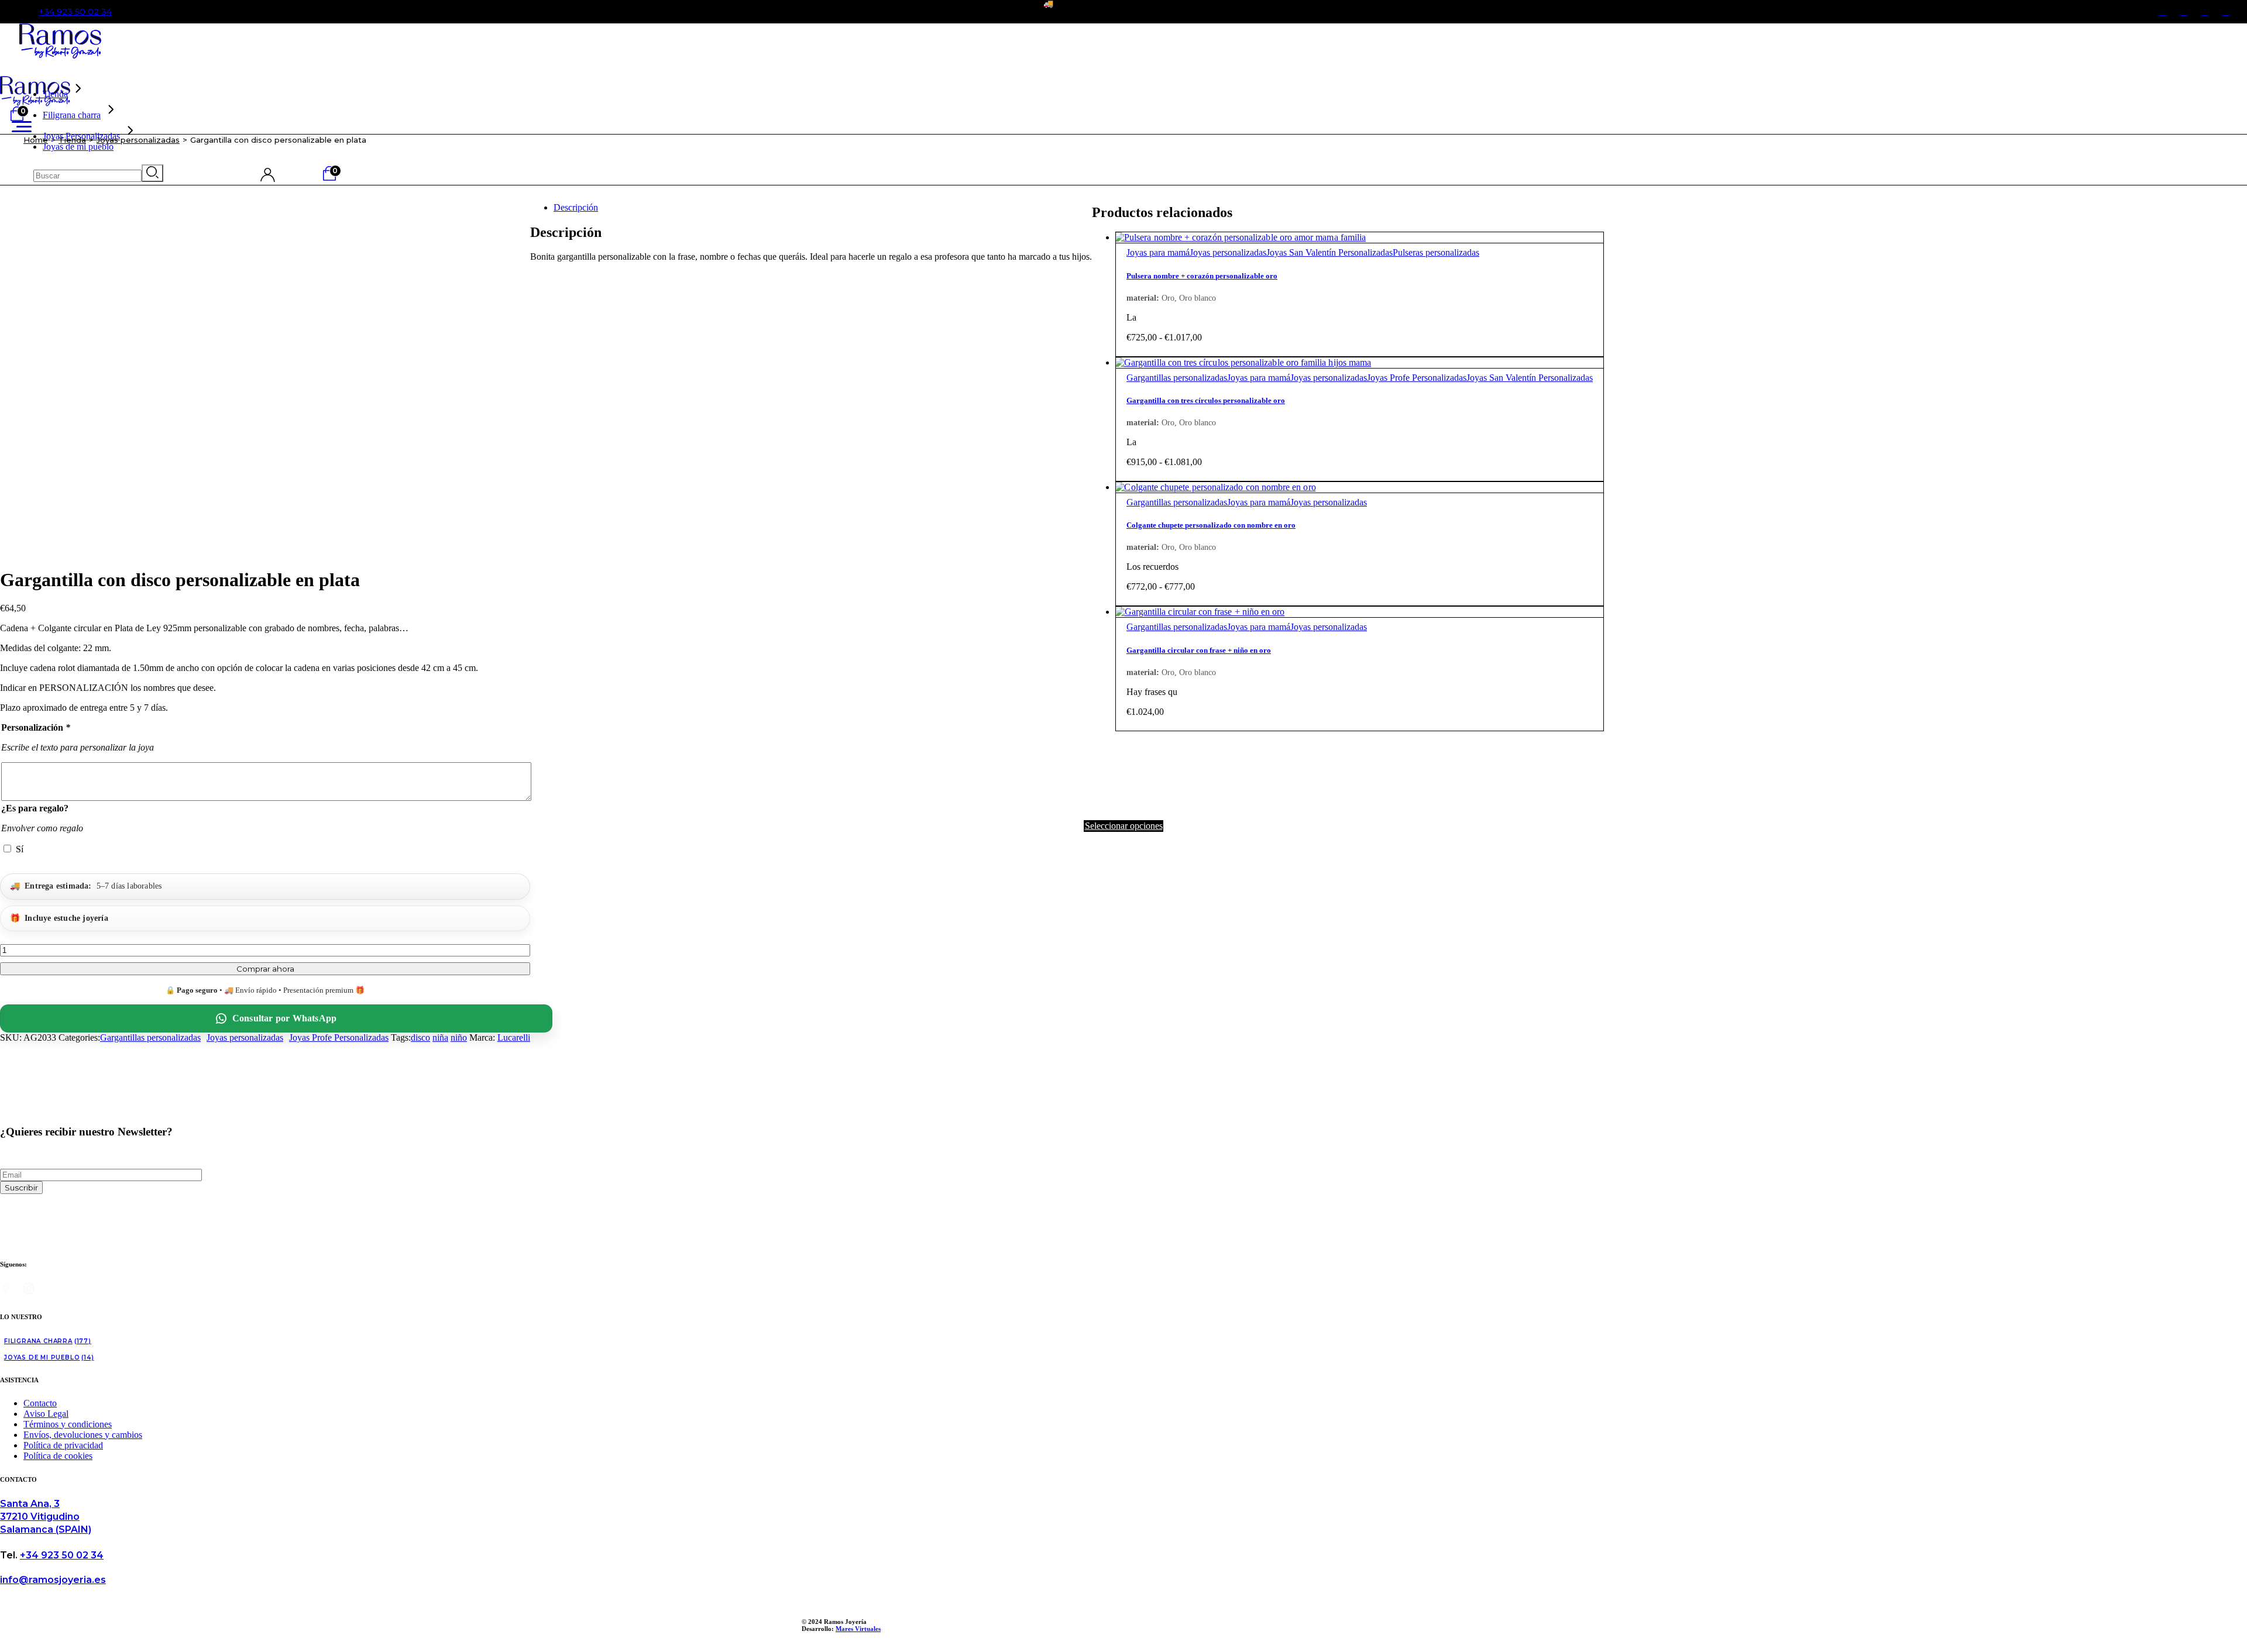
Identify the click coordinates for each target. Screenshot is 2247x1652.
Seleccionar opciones (1124, 826)
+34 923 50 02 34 (75, 12)
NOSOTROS (2048, 12)
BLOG (2100, 12)
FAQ (2136, 12)
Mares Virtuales (858, 1629)
